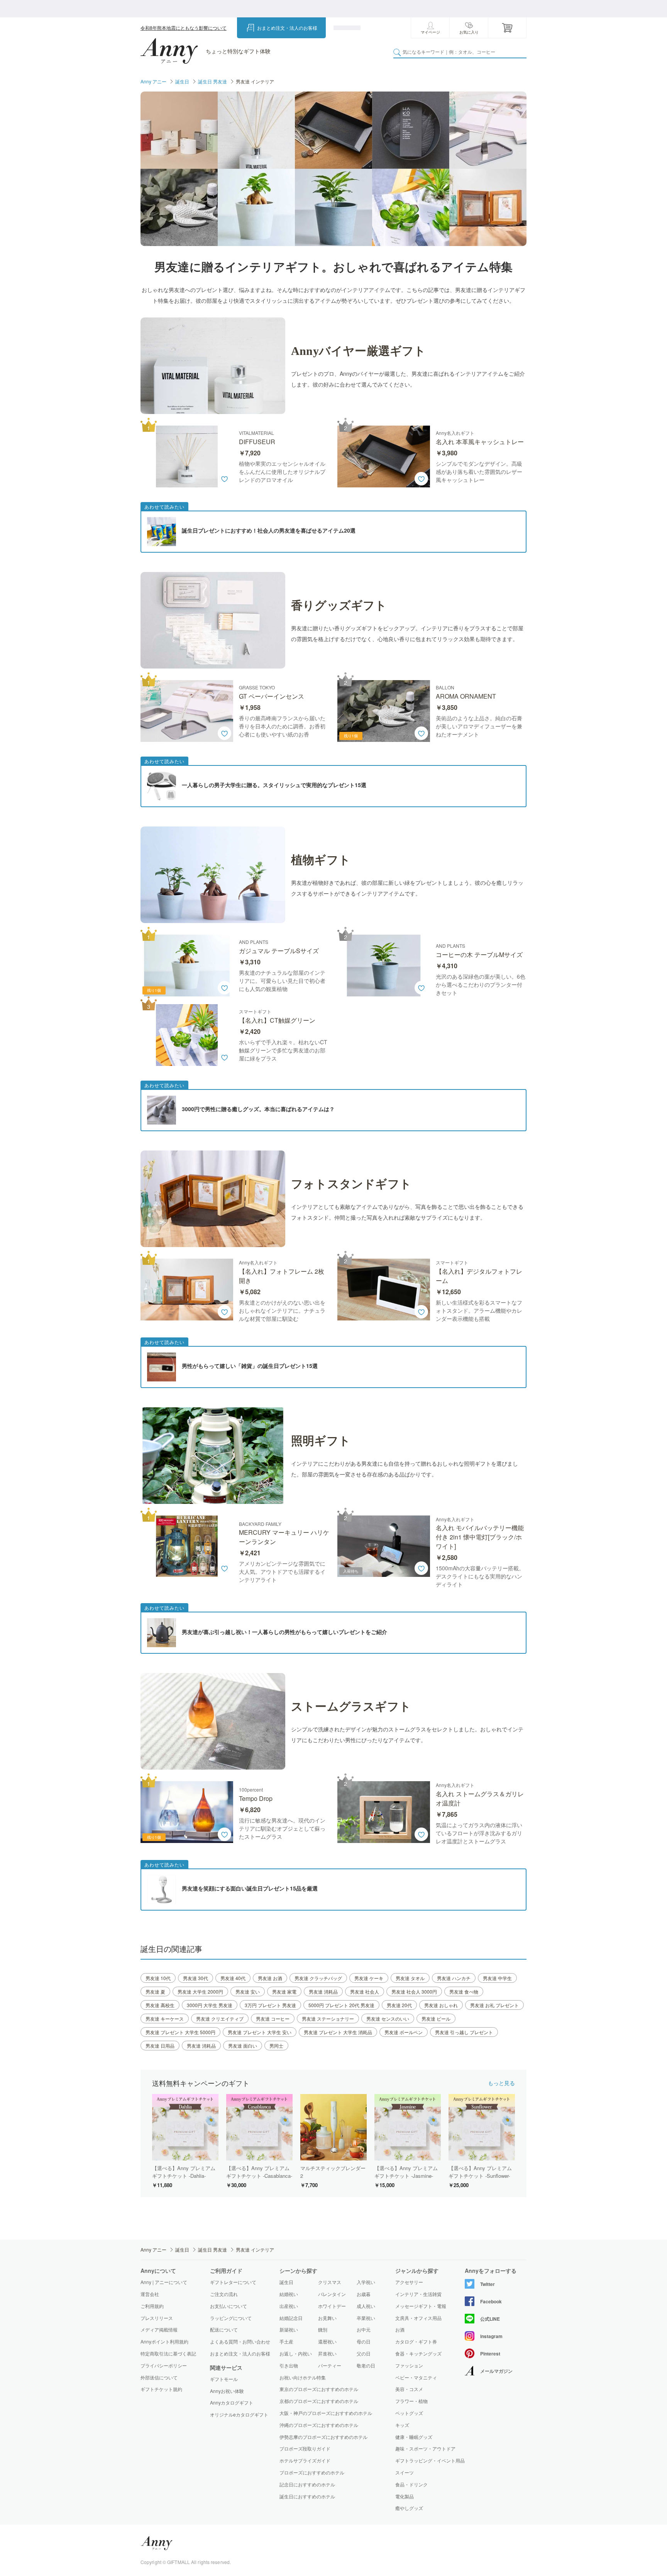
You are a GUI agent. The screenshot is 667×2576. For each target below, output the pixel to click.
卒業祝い (366, 2318)
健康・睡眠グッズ (414, 2437)
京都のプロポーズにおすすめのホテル (319, 2401)
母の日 (364, 2341)
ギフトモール (224, 2379)
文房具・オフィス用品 (418, 2318)
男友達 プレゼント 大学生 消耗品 (338, 2032)
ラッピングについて (231, 2318)
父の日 (364, 2353)
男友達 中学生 (497, 1978)
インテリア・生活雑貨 (418, 2294)
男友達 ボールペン (404, 2032)
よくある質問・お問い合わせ (240, 2341)
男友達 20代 (399, 2005)
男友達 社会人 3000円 (414, 1991)
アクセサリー (409, 2282)
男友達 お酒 (270, 1978)
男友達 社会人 (365, 1991)
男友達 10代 (158, 1978)
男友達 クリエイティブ (220, 2019)
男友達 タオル (410, 1978)
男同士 (276, 2046)
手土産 (286, 2341)
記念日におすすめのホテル (307, 2484)
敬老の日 (366, 2365)
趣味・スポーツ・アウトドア (425, 2449)
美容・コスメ (409, 2389)
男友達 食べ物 (464, 1991)
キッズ (402, 2425)
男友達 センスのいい (388, 2019)
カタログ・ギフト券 (416, 2342)
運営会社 (150, 2294)
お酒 (400, 2330)
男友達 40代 (233, 1978)
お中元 (364, 2329)
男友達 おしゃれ (441, 2005)
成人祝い (366, 2306)
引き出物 (289, 2365)
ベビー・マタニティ (416, 2377)
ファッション (409, 2366)
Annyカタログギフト (232, 2403)
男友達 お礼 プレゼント (494, 2005)
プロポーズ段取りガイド (305, 2448)
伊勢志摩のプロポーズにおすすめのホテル (323, 2437)
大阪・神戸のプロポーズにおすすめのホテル (326, 2413)
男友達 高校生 (160, 2005)
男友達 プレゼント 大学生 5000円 (180, 2032)
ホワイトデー (332, 2306)
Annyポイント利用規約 (164, 2341)
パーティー (330, 2365)
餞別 (323, 2329)
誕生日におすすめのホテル (307, 2496)
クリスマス (330, 2282)
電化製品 (405, 2496)
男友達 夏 (155, 1991)
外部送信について (159, 2377)
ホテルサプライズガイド (305, 2460)
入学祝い (366, 2282)
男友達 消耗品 (323, 1991)
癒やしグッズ (409, 2508)
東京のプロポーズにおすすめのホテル (319, 2389)
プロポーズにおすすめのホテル (312, 2472)
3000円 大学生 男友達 (210, 2005)
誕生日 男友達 (212, 81)
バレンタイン (332, 2294)
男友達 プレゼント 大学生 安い (260, 2032)
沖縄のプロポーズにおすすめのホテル (319, 2425)
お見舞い (327, 2318)
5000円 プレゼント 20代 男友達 (341, 2005)
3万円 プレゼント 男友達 (270, 2005)
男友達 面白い (243, 2046)
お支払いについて (229, 2306)
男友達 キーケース (165, 2019)
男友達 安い (248, 1991)
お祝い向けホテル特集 (303, 2377)
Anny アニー (153, 81)
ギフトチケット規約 (161, 2389)
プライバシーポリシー (164, 2365)
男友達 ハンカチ (454, 1978)
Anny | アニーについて (164, 2282)
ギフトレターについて (233, 2282)
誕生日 (182, 81)
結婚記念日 (291, 2318)
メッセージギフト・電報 (421, 2306)
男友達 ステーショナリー (328, 2019)
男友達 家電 (284, 1991)
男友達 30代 (196, 1978)
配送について (224, 2329)
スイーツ (405, 2472)
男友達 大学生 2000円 (200, 1991)
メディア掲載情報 (159, 2329)
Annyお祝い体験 (227, 2391)
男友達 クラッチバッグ (318, 1978)
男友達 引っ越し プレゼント (464, 2032)
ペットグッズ (409, 2413)
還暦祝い (327, 2341)
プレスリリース (157, 2318)
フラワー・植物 (411, 2401)
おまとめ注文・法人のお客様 (287, 28)
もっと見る (501, 2083)
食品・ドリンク (411, 2484)
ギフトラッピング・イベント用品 (430, 2461)
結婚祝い (289, 2294)
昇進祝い (327, 2353)
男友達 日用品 (160, 2046)
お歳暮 (364, 2294)
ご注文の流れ (224, 2294)
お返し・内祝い (296, 2353)
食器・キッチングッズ (418, 2354)
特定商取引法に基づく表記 (168, 2353)
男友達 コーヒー (273, 2019)
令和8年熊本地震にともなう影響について (184, 28)
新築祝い (289, 2329)
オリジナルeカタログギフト (239, 2415)
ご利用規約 (152, 2306)
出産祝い (289, 2306)
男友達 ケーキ (369, 1978)
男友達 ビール (436, 2019)
